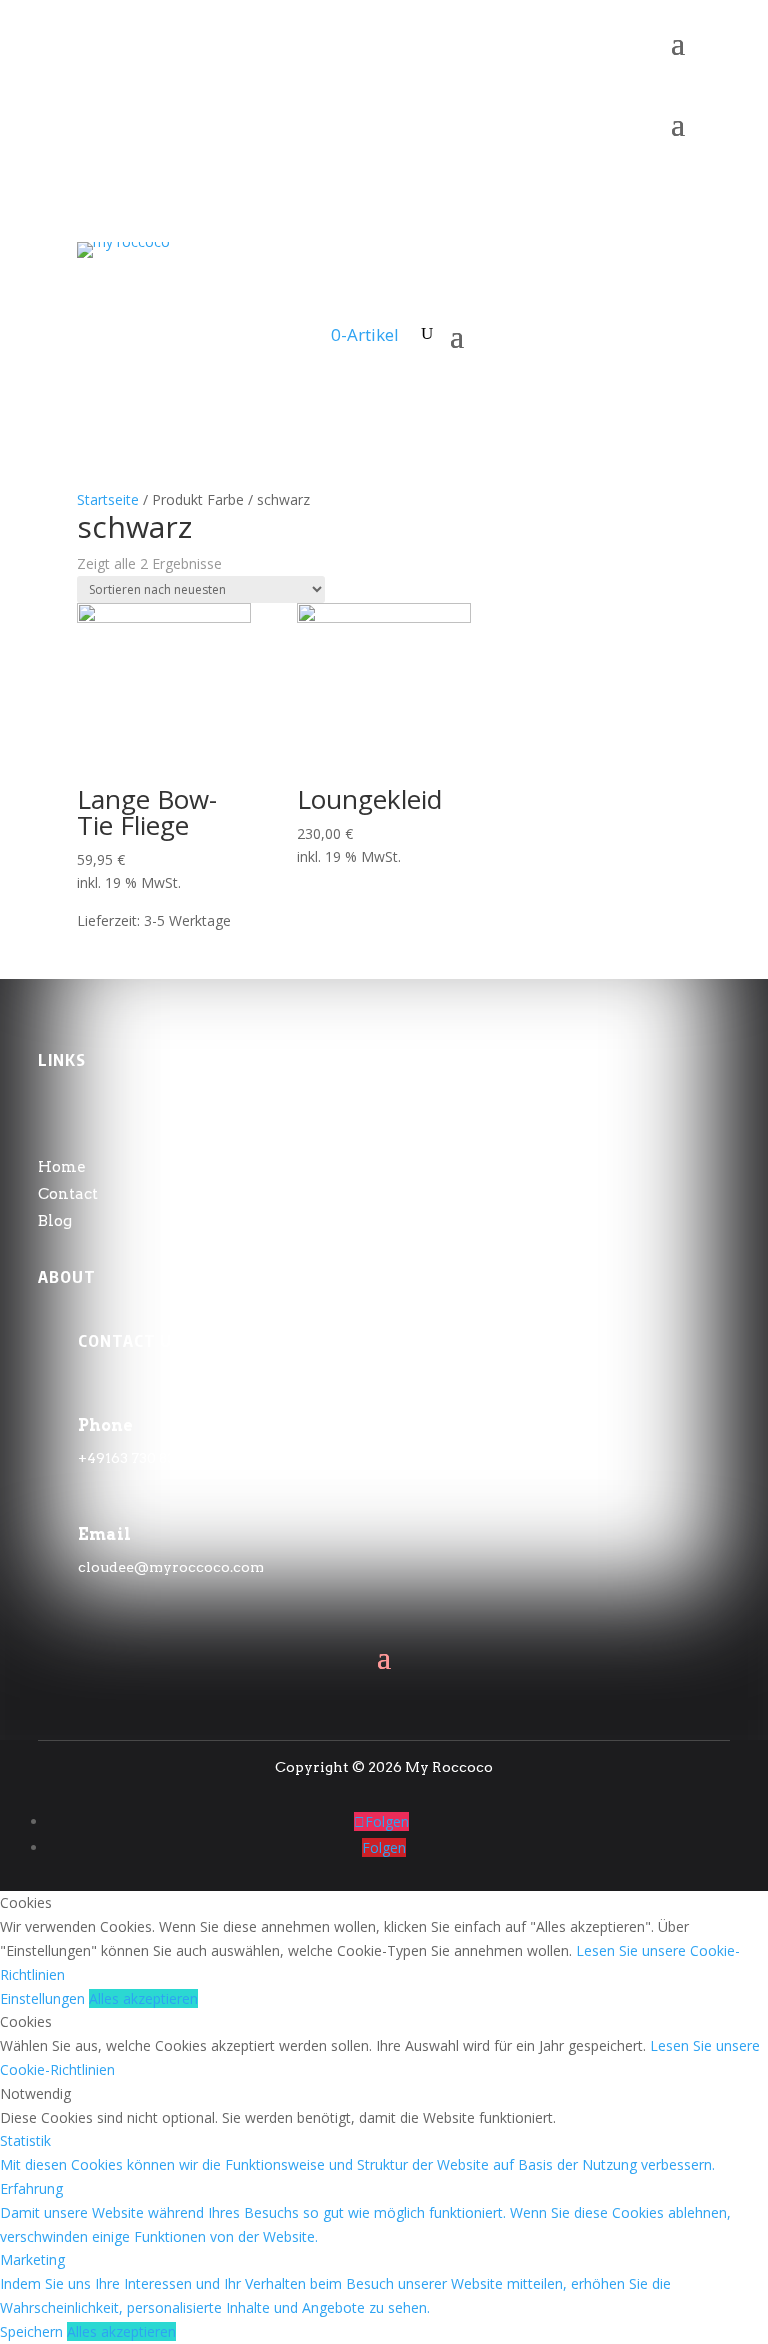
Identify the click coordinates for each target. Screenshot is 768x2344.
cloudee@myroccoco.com (171, 1567)
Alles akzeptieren (143, 1998)
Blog (55, 1221)
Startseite (108, 499)
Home (62, 1167)
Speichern (33, 2331)
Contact (68, 1194)
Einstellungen (44, 1998)
